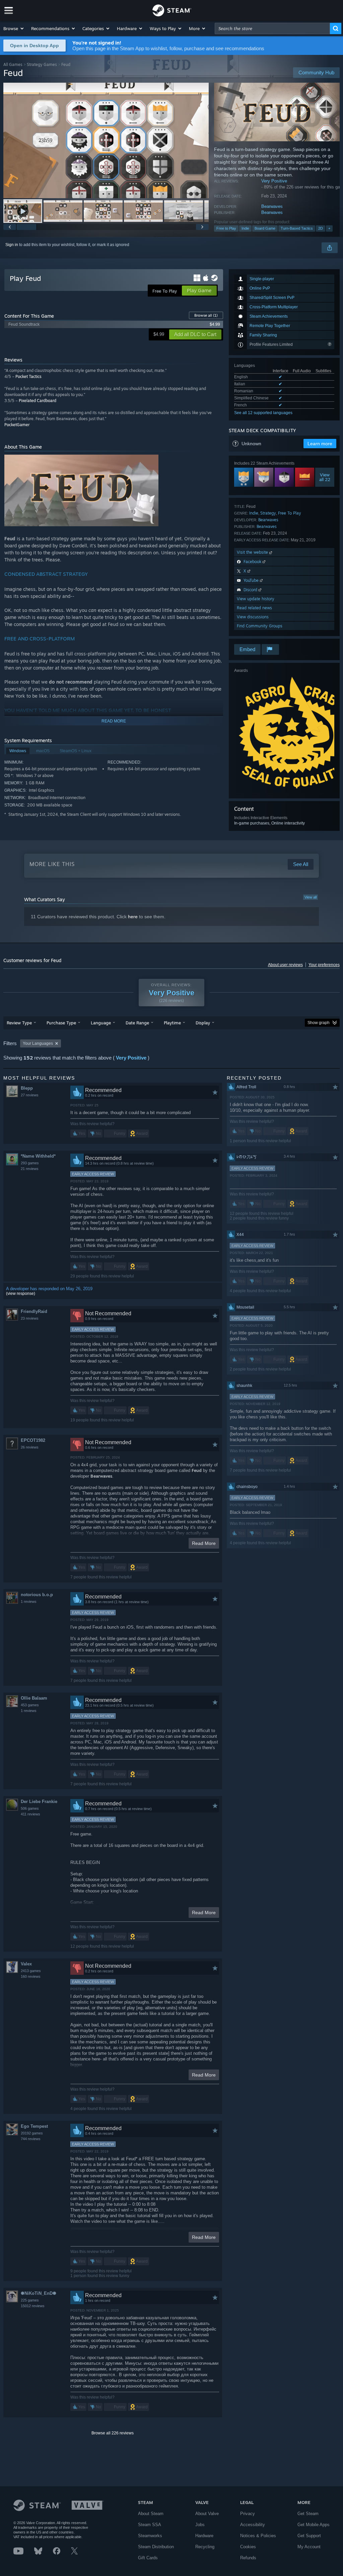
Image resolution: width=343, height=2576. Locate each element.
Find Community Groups (260, 626)
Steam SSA (150, 2525)
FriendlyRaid (34, 1311)
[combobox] (272, 28)
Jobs (200, 2525)
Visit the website (253, 552)
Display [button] (203, 1023)
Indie (245, 228)
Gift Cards (148, 2558)
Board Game (265, 228)
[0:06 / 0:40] (106, 140)
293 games (30, 1163)
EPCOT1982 (33, 1440)
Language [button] (101, 1023)
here (133, 917)
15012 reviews (33, 2306)
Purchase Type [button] (61, 1023)
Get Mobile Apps (314, 2525)
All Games (13, 64)
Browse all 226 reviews (113, 2433)
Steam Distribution (156, 2547)
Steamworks (150, 2536)
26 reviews (30, 1447)
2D (321, 228)
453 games (30, 1705)
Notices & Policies (258, 2536)
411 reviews (30, 1814)
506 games (30, 1808)
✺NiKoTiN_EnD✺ (39, 2293)
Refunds (248, 2558)
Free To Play (290, 513)
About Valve (207, 2514)
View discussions (253, 617)
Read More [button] (204, 1543)
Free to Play (226, 228)
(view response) (21, 1294)
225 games (30, 2300)
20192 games (32, 2133)
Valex (26, 1964)
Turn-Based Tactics (297, 228)
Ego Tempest (34, 2126)
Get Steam (308, 2514)
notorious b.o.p (37, 1595)
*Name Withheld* (38, 1156)
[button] (14, 28)
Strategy (268, 513)
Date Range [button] (137, 1023)
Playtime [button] (172, 1023)
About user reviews (285, 965)
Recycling (205, 2547)
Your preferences (324, 965)
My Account (309, 2547)
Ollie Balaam (34, 1698)
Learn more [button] (320, 444)
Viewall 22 (325, 477)
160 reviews (31, 1976)
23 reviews (30, 1318)
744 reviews (31, 2139)
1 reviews (29, 1602)
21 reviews (30, 1169)
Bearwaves (272, 206)
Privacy (248, 2514)
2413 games (31, 1971)
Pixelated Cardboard (38, 401)
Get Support (309, 2536)
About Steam (151, 2514)
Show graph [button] (319, 1023)
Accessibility (253, 2525)
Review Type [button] (19, 1023)
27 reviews (30, 1095)
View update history (256, 599)
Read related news (254, 608)
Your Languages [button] (38, 1043)
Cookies (248, 2547)
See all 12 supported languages (263, 413)
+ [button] (329, 228)
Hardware (204, 2536)
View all (311, 897)
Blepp (27, 1088)
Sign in (12, 245)
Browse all (206, 315)
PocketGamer (17, 425)
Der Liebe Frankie (39, 1802)
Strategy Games (42, 64)
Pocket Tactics (28, 376)
